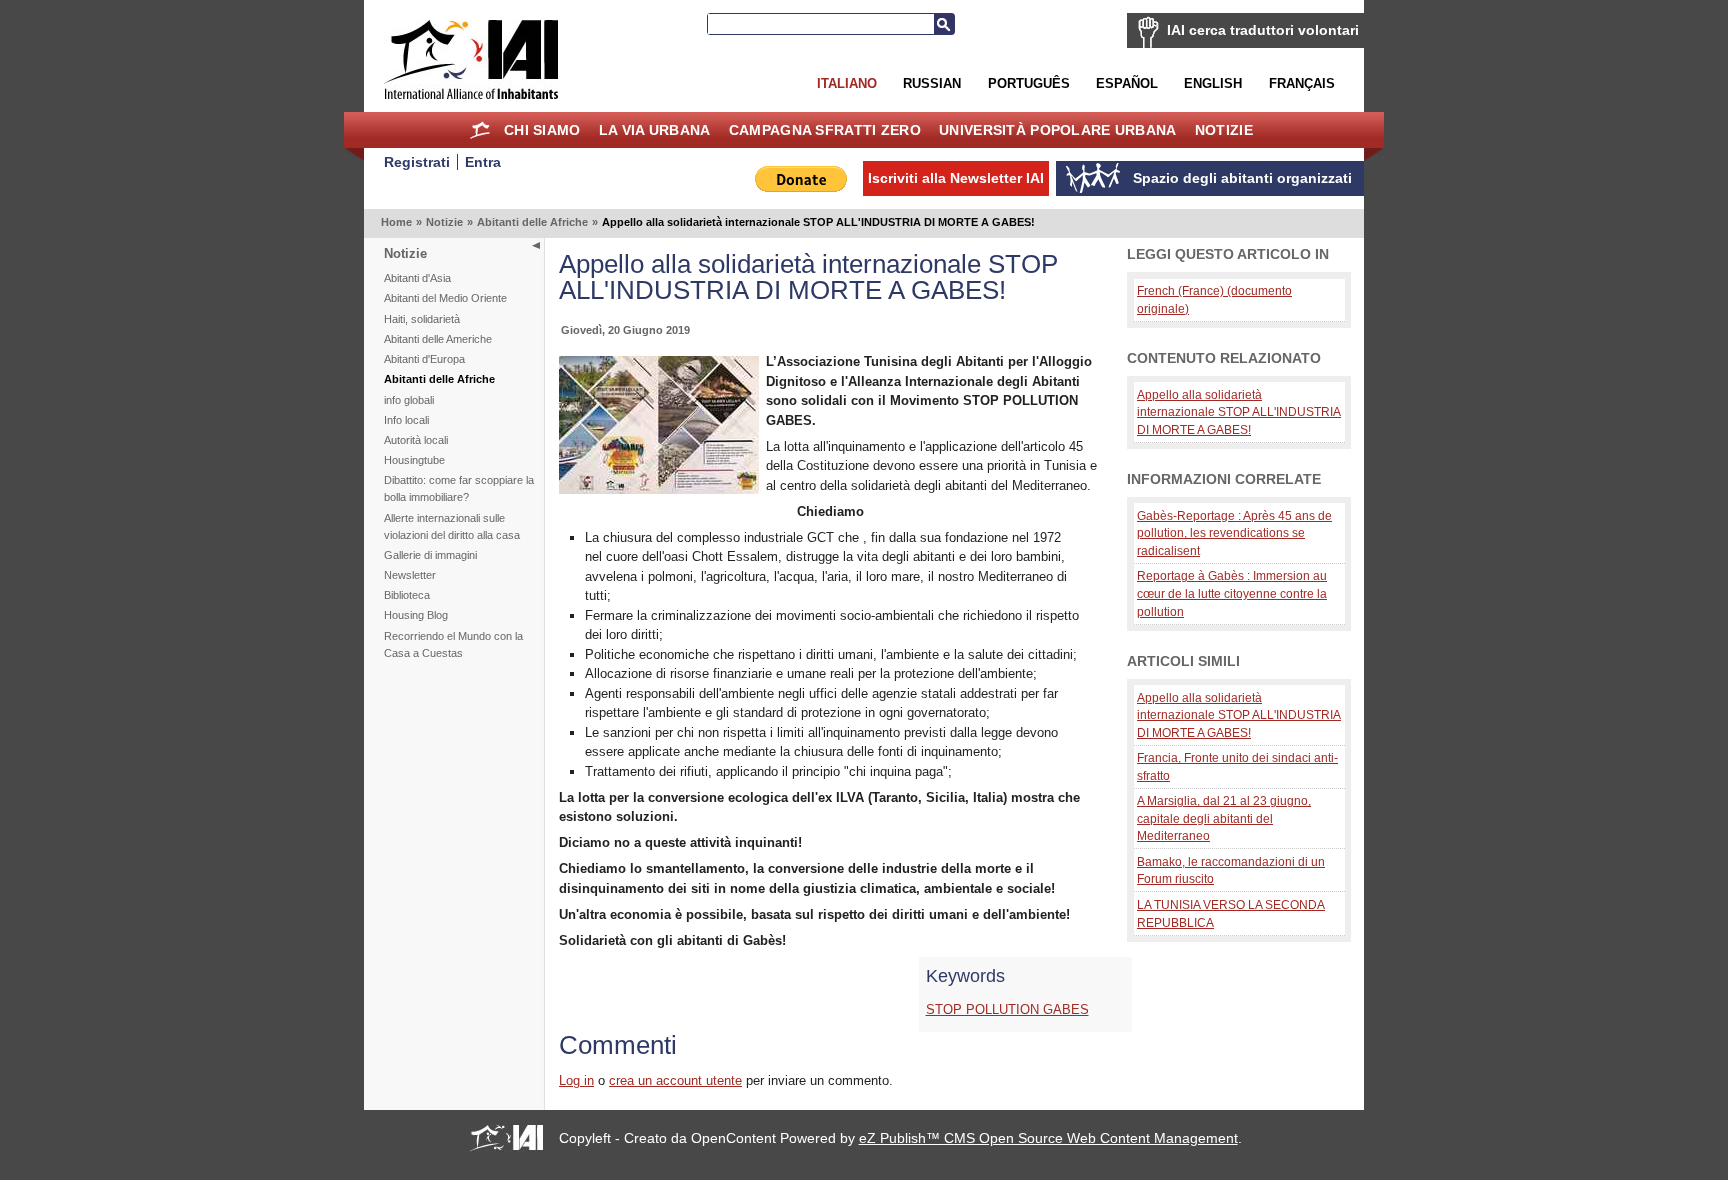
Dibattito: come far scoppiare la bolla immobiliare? (459, 488)
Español (1127, 83)
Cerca (944, 24)
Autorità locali (416, 440)
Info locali (406, 420)
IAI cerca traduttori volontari (1263, 30)
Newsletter (410, 575)
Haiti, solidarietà (422, 319)
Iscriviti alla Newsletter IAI (956, 178)
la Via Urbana (655, 130)
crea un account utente (675, 1080)
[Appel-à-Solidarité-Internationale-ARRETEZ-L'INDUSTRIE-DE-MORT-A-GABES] (659, 489)
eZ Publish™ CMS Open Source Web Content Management (1048, 1138)
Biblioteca (407, 595)
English (1213, 83)
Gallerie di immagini (430, 555)
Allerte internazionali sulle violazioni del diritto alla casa (452, 526)
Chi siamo (542, 130)
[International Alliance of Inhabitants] (471, 59)
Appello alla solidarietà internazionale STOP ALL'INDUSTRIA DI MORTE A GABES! (1239, 412)
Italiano (847, 83)
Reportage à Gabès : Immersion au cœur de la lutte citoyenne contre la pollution (1232, 593)
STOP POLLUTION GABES (1007, 1009)
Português (1029, 83)
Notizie (1224, 130)
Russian (932, 83)
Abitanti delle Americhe (438, 339)
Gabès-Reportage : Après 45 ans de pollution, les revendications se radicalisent (1234, 533)
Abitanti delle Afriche (532, 222)
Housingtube (414, 460)
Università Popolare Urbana (1057, 130)
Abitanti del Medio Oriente (445, 298)
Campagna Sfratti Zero (825, 130)
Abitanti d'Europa (424, 359)
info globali (409, 400)
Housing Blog (416, 615)
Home (480, 130)
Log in (576, 1080)
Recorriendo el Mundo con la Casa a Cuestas (453, 644)
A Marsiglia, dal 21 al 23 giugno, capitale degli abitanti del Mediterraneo (1224, 818)
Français (1302, 83)
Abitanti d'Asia (417, 278)
